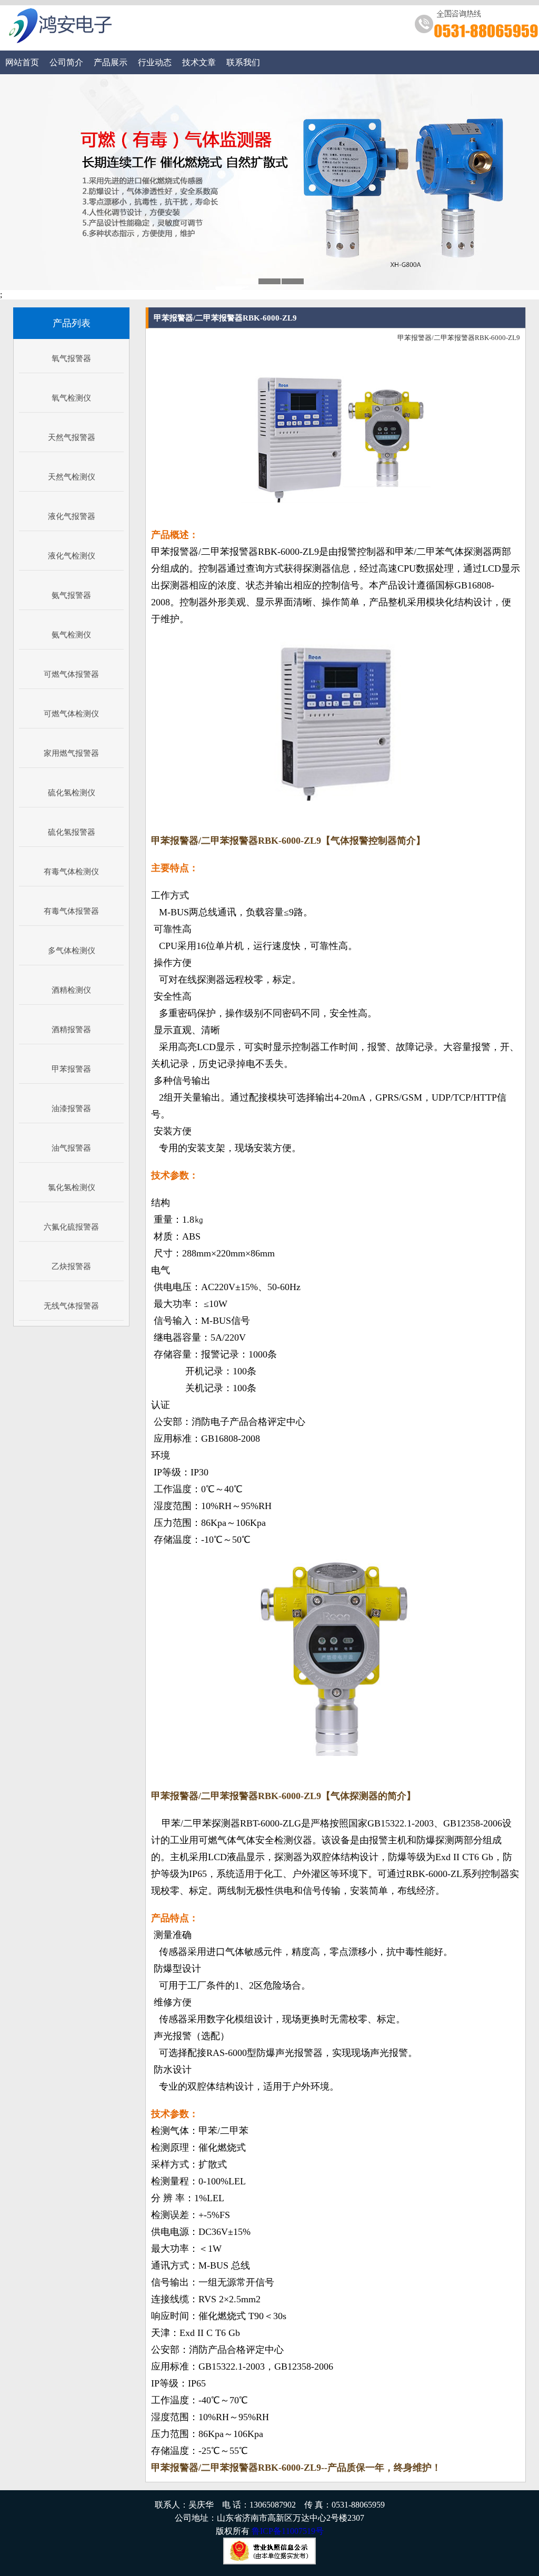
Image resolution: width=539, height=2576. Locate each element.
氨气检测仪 (71, 635)
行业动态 (155, 62)
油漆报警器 (71, 1109)
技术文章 (199, 62)
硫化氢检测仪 (72, 793)
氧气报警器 (71, 358)
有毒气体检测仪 (71, 872)
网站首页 (22, 62)
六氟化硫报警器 (71, 1227)
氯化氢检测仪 (72, 1187)
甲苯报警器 (71, 1069)
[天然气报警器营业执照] (269, 2562)
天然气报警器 (72, 437)
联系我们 (243, 62)
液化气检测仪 (72, 556)
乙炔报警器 (71, 1266)
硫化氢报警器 (72, 832)
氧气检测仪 (71, 398)
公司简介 (66, 62)
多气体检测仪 (72, 951)
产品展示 (111, 62)
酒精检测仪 (71, 990)
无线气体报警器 (71, 1306)
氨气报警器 (71, 595)
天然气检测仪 (72, 477)
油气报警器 (71, 1148)
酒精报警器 (71, 1030)
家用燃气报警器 (71, 753)
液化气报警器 (72, 516)
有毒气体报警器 (71, 911)
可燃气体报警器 (71, 674)
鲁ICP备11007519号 (288, 2531)
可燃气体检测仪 (71, 714)
